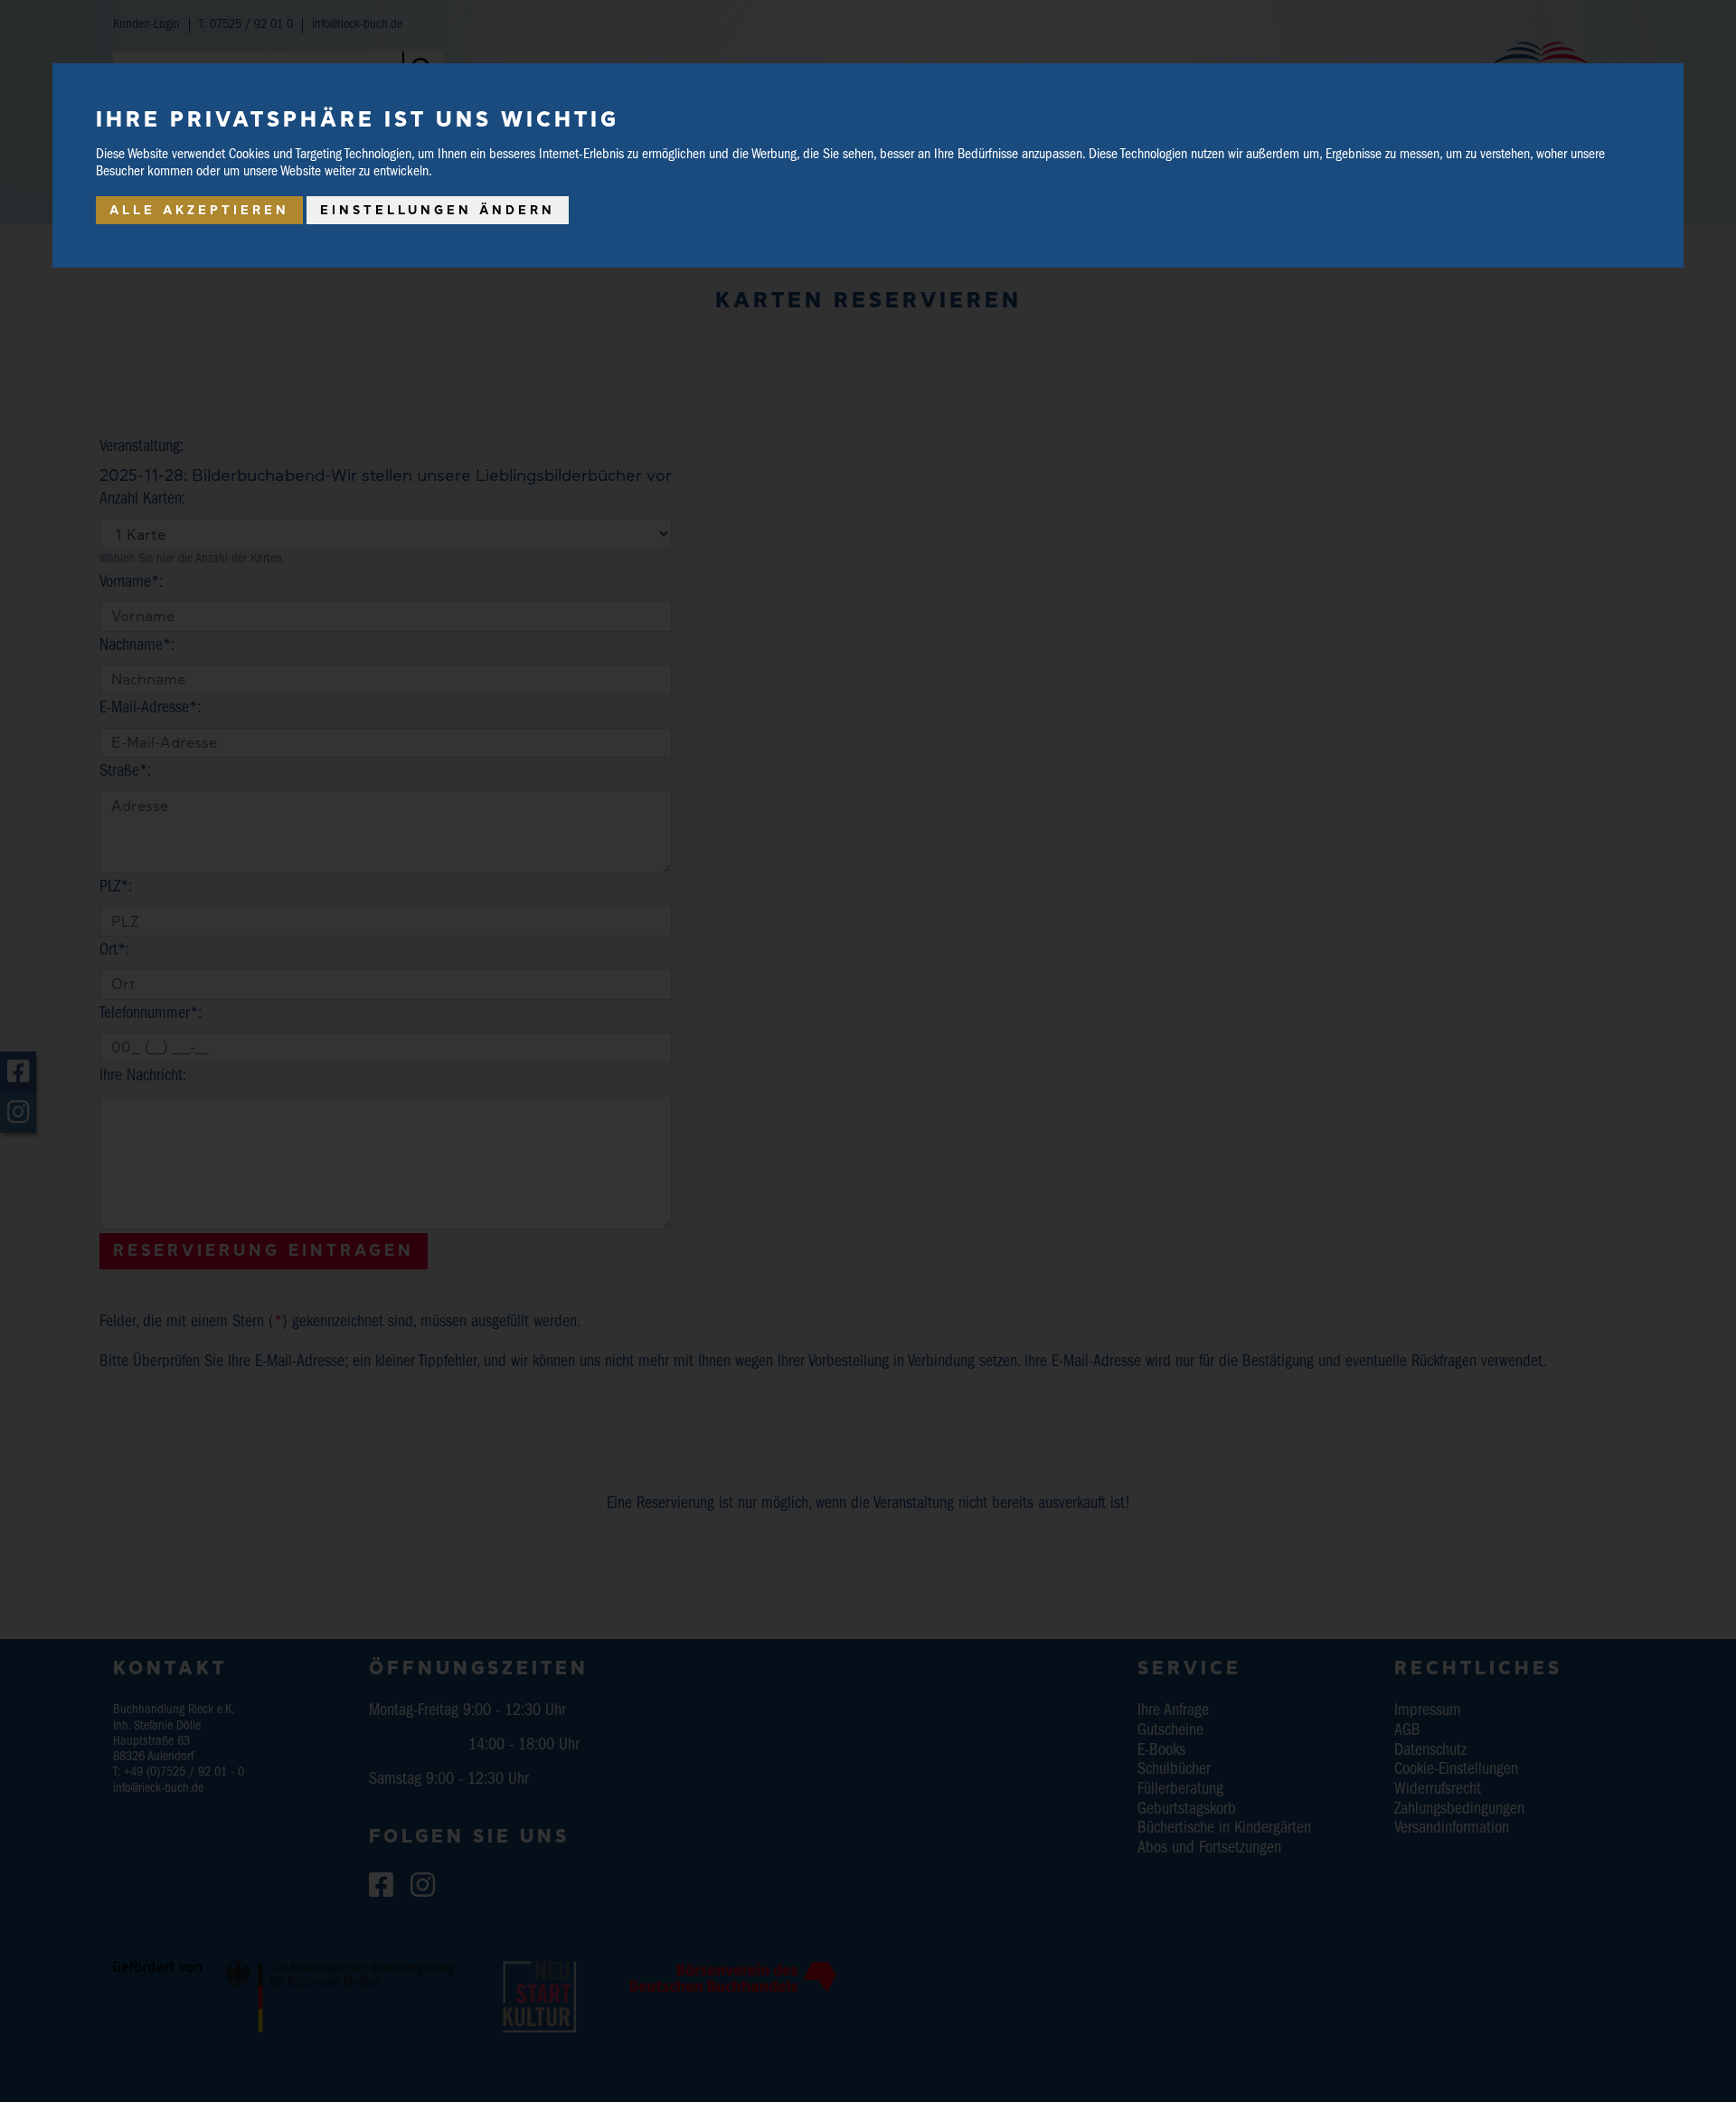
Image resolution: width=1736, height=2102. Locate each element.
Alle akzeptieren (199, 210)
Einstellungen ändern (438, 210)
